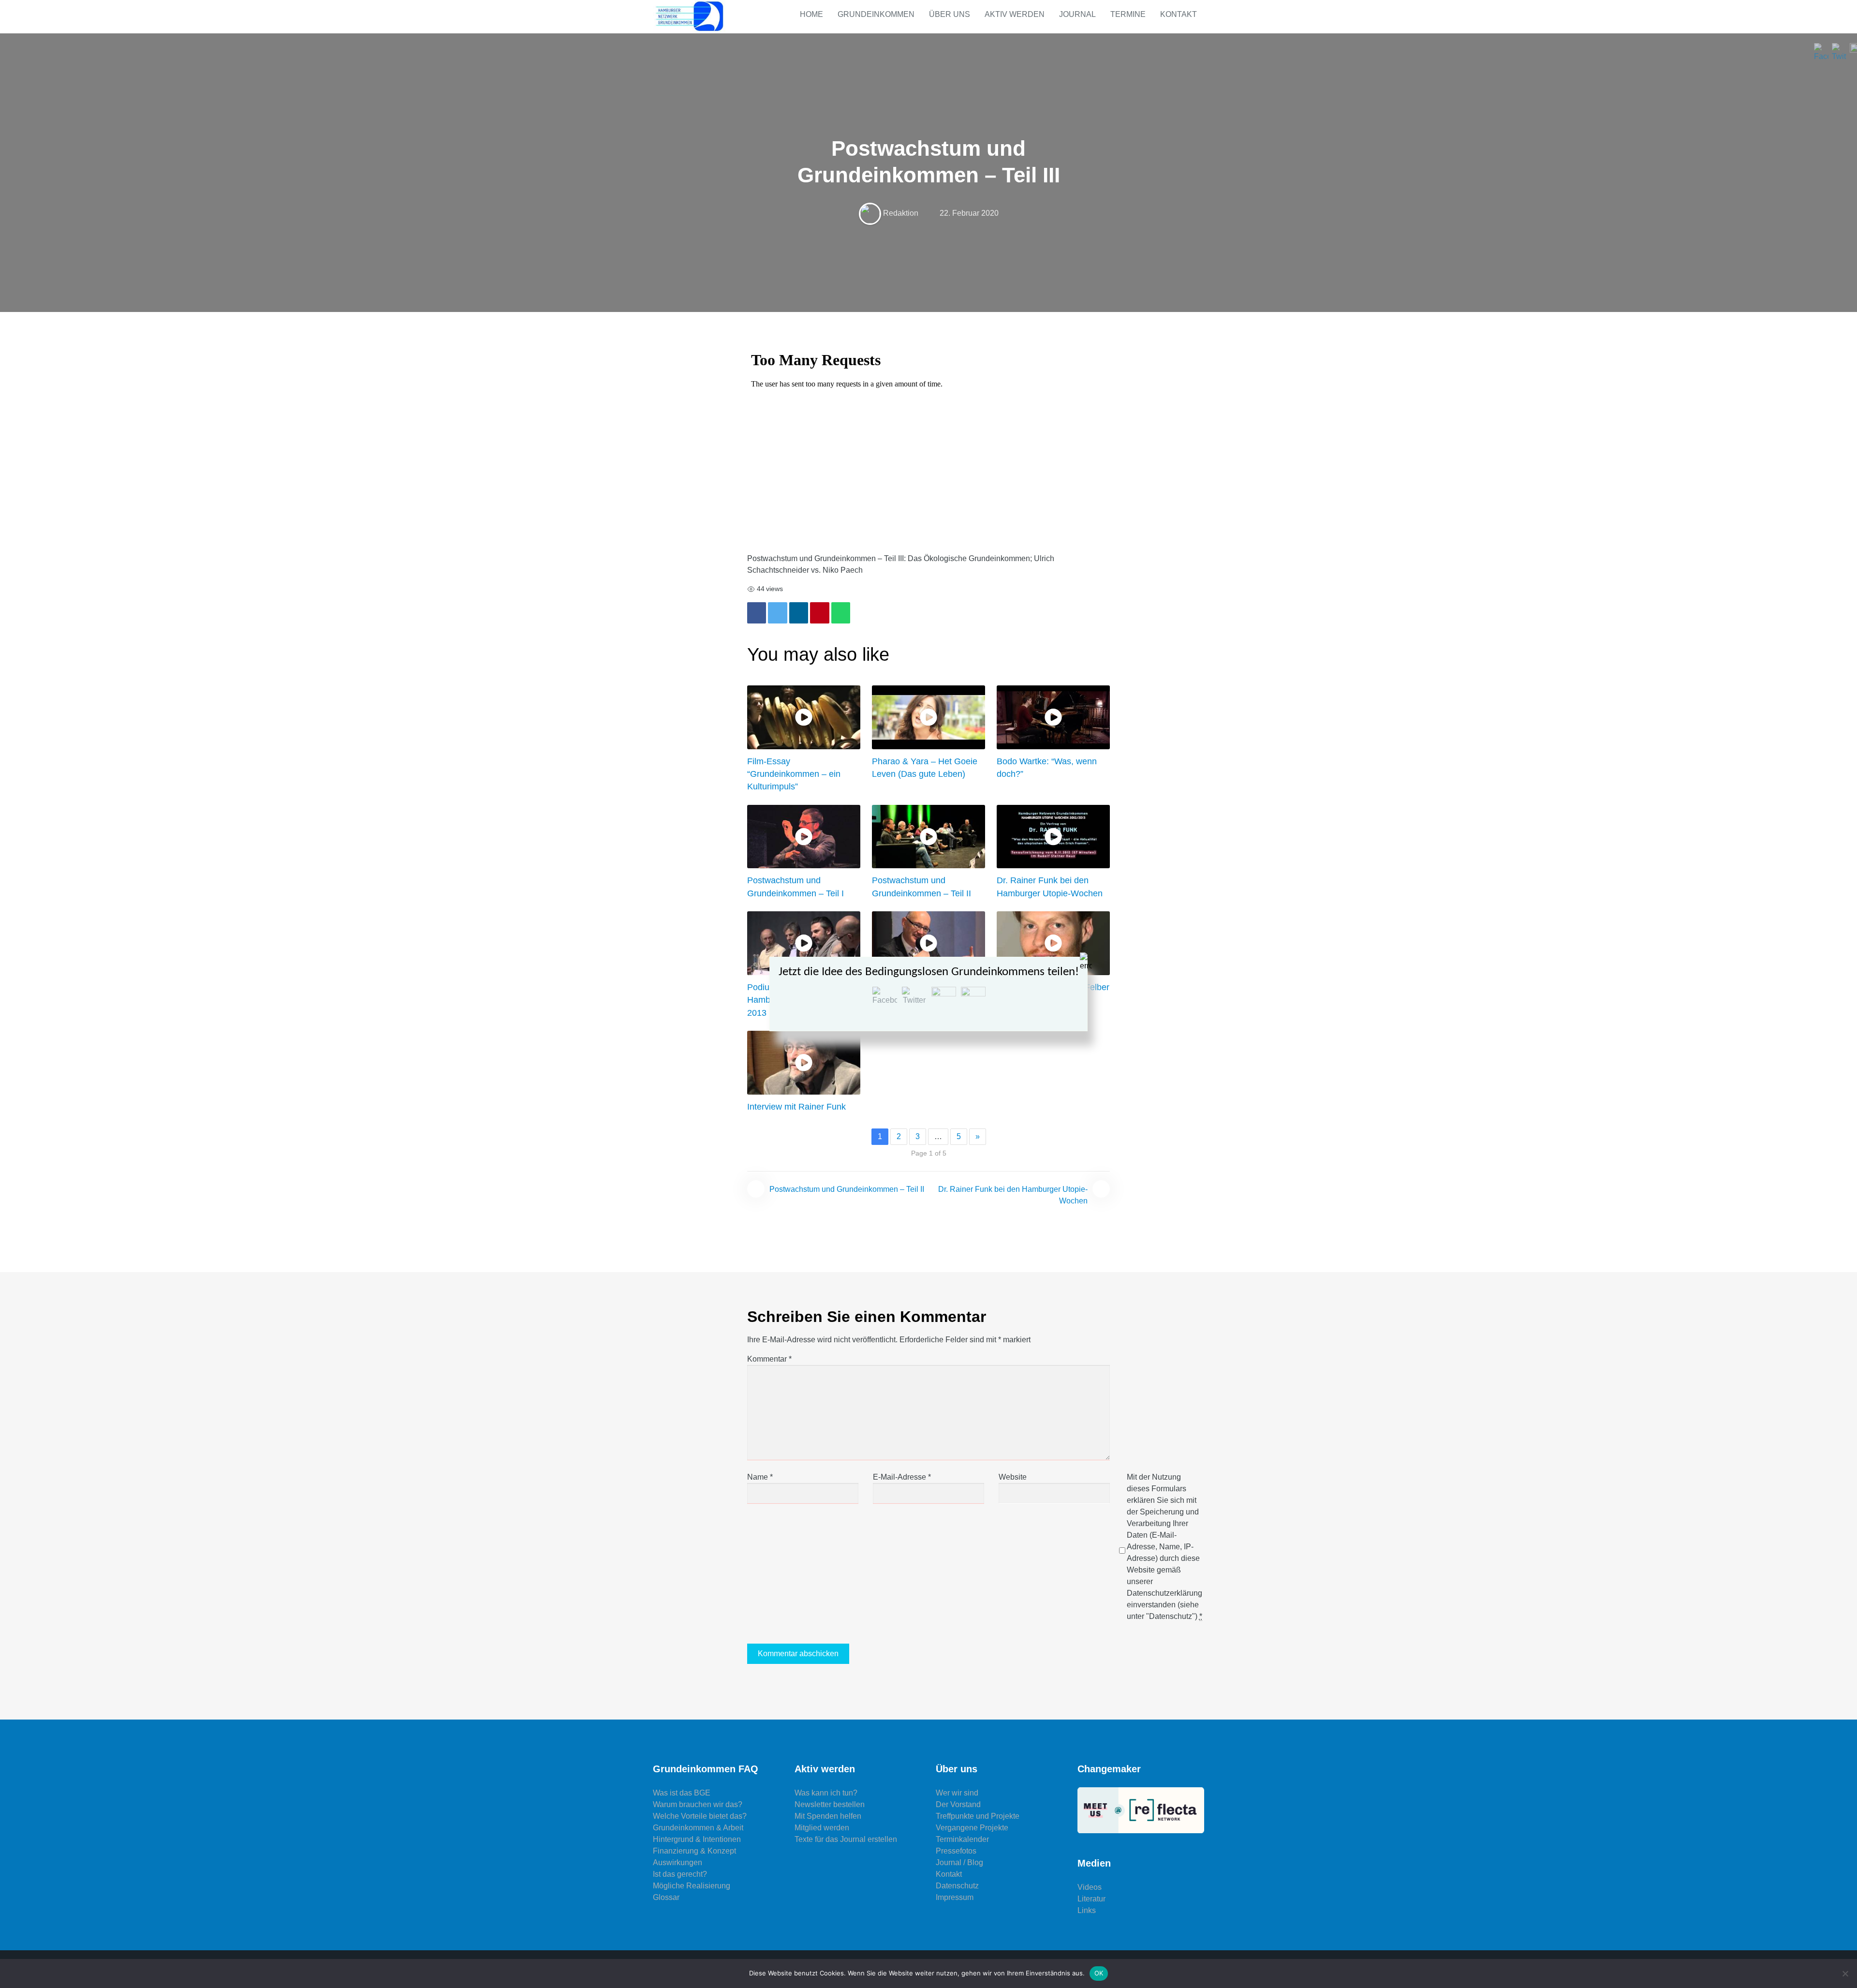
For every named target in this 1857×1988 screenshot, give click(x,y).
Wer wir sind (957, 1793)
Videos (1090, 1887)
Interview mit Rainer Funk (796, 1107)
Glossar (666, 1897)
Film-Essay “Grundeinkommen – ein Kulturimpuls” (794, 774)
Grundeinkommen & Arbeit (698, 1828)
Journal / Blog (959, 1862)
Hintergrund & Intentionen (697, 1839)
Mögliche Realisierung (692, 1886)
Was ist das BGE (682, 1793)
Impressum (955, 1897)
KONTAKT (1179, 14)
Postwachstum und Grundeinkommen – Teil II (847, 1189)
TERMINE (1128, 14)
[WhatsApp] (841, 613)
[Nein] (1845, 1973)
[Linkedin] (799, 613)
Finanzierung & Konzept (694, 1851)
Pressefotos (956, 1851)
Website (1013, 1477)
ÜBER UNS (950, 14)
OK (1099, 1973)
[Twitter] (777, 613)
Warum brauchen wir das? (698, 1804)
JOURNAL (1077, 14)
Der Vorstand (958, 1804)
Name (760, 1477)
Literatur (1091, 1899)
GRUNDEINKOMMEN (876, 14)
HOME (811, 14)
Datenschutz (957, 1886)
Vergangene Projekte (972, 1828)
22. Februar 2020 (969, 213)
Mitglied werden (822, 1828)
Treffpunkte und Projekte (978, 1816)
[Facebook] (757, 613)
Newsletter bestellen (830, 1804)
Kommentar (769, 1359)
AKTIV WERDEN (1015, 14)
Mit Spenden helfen (828, 1816)
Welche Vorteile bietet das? (700, 1816)
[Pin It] (819, 613)
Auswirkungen (678, 1862)
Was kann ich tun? (826, 1793)
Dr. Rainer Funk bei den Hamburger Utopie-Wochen (1013, 1195)
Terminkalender (962, 1839)
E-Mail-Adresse (902, 1477)
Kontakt (949, 1874)
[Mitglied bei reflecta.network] (1141, 1810)
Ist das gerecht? (680, 1874)
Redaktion (901, 213)
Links (1087, 1910)
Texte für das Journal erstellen (846, 1839)
